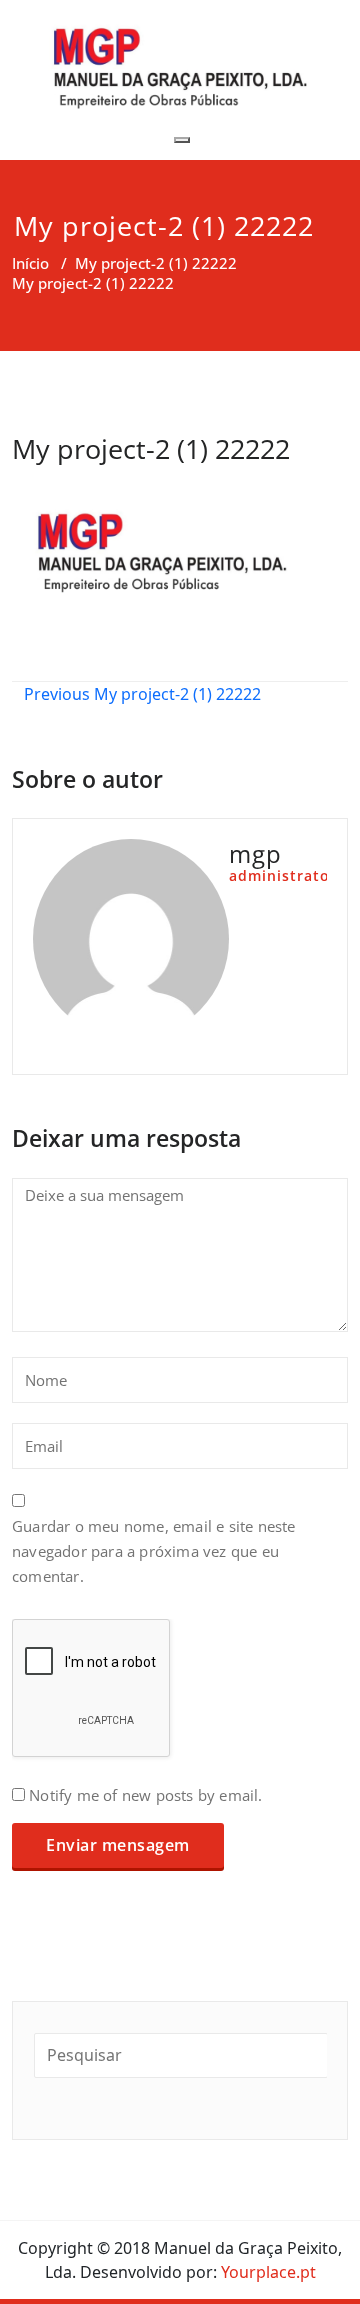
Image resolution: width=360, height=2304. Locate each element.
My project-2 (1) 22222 (156, 263)
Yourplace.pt (266, 2272)
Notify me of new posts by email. (145, 1795)
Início (30, 263)
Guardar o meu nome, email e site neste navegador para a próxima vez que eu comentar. (154, 1551)
